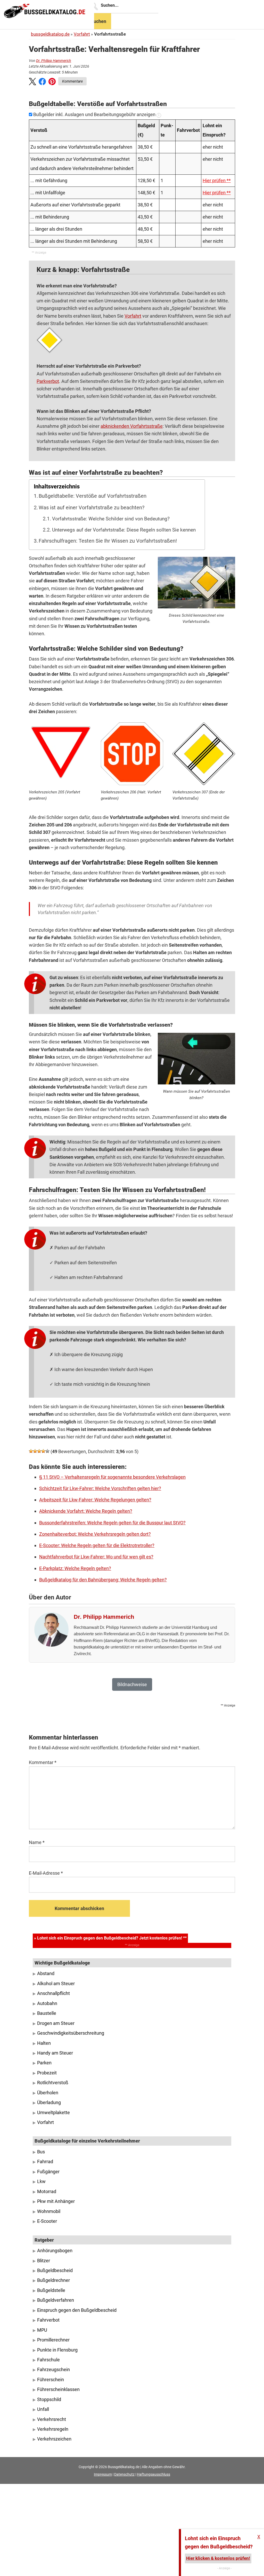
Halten (44, 2043)
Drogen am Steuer (56, 2023)
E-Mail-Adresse (46, 1873)
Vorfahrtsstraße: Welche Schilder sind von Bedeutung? (111, 519)
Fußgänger (48, 2172)
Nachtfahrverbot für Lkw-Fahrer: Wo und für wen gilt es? (96, 1557)
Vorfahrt (82, 34)
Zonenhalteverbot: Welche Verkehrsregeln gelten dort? (95, 1534)
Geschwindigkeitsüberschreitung (71, 2033)
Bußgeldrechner (53, 2280)
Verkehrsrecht (52, 2419)
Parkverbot (48, 381)
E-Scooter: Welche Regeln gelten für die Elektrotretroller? (97, 1545)
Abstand (46, 1974)
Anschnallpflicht (53, 1993)
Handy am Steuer (55, 2053)
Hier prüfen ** (217, 180)
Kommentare (72, 81)
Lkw (41, 2181)
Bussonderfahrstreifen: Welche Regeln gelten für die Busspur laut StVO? (112, 1523)
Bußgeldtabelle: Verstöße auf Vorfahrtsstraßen (93, 496)
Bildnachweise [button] (132, 1684)
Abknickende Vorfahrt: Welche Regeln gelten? (86, 1511)
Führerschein (51, 2380)
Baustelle (47, 2013)
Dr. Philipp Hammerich (54, 61)
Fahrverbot (48, 2320)
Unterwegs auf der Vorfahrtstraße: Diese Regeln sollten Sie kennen (124, 530)
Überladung (49, 2103)
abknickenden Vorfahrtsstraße (132, 426)
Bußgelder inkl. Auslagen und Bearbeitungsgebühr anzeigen (94, 114)
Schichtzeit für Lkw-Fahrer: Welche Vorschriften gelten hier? (100, 1488)
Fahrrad (45, 2162)
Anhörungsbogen (55, 2251)
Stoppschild (49, 2400)
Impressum (103, 2474)
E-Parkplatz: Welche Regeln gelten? (75, 1568)
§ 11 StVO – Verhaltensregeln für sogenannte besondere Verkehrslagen (112, 1477)
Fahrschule (48, 2360)
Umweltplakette (53, 2113)
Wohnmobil (49, 2211)
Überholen (48, 2093)
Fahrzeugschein (53, 2370)
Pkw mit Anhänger (56, 2201)
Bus (41, 2152)
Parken (44, 2063)
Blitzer (44, 2261)
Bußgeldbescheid (55, 2271)
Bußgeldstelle (51, 2290)
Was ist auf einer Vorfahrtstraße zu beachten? (92, 508)
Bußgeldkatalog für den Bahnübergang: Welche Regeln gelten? (103, 1580)
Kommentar (43, 1762)
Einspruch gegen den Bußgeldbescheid (77, 2310)
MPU (42, 2330)
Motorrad (47, 2192)
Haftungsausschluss (154, 2474)
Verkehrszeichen (54, 2439)
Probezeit (47, 2073)
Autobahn (47, 2003)
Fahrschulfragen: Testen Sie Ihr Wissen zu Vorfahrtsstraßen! (108, 541)
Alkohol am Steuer (56, 1984)
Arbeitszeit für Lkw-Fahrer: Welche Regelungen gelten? (95, 1500)
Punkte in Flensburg (57, 2350)
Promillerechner (53, 2340)
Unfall (43, 2409)
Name (37, 1842)
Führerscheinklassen (58, 2389)
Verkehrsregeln (53, 2429)
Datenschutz (124, 2474)
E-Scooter (47, 2221)
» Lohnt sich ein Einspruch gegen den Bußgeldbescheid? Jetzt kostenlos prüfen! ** (110, 1938)
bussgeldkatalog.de (50, 34)
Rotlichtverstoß (53, 2083)
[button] (32, 83)
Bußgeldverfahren (56, 2300)
